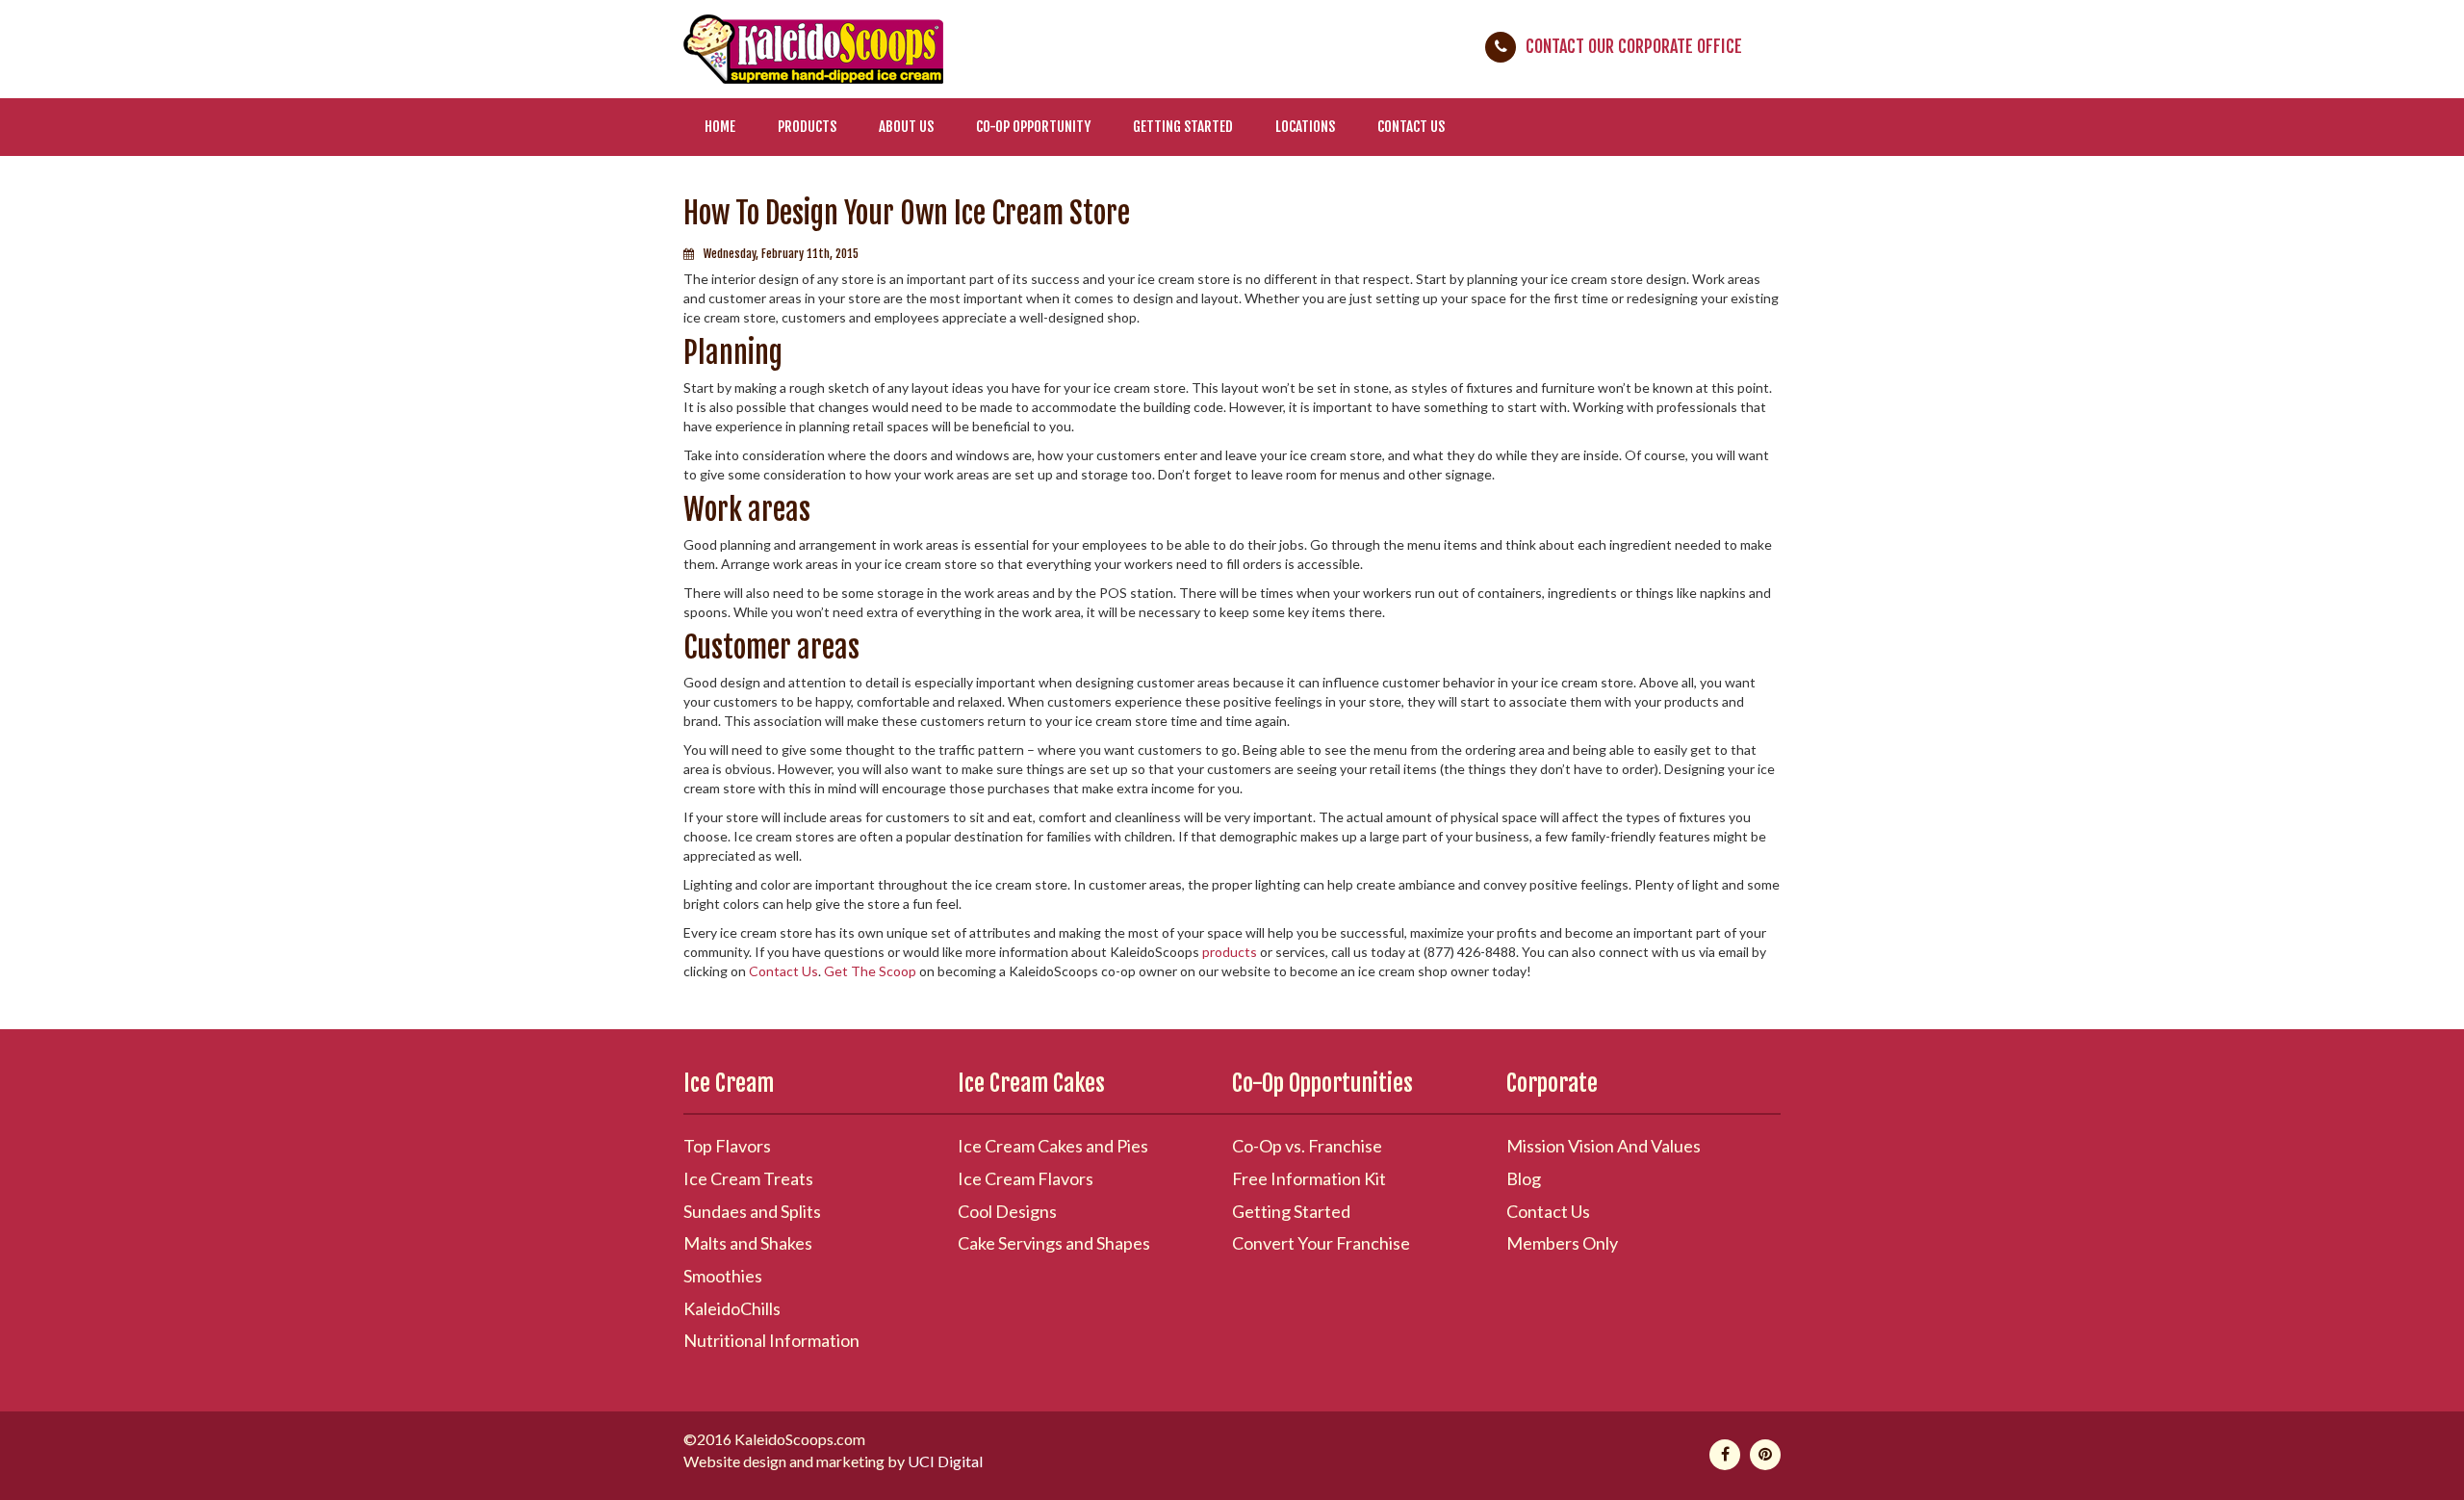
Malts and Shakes (748, 1243)
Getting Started (1183, 127)
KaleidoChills (732, 1308)
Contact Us (1411, 127)
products (1230, 952)
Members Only (1562, 1243)
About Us (906, 127)
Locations (1305, 127)
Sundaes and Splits (752, 1211)
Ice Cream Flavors (1026, 1178)
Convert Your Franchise (1321, 1243)
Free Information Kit (1309, 1178)
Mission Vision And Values (1604, 1146)
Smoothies (723, 1276)
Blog (1524, 1178)
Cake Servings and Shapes (1054, 1243)
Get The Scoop (870, 971)
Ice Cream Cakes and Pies (1053, 1146)
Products (807, 127)
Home (720, 127)
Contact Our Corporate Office (1634, 46)
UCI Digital (945, 1461)
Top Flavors (727, 1146)
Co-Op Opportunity (1033, 127)
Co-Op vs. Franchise (1307, 1146)
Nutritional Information (771, 1340)
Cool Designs (1007, 1211)
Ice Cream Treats (748, 1178)
